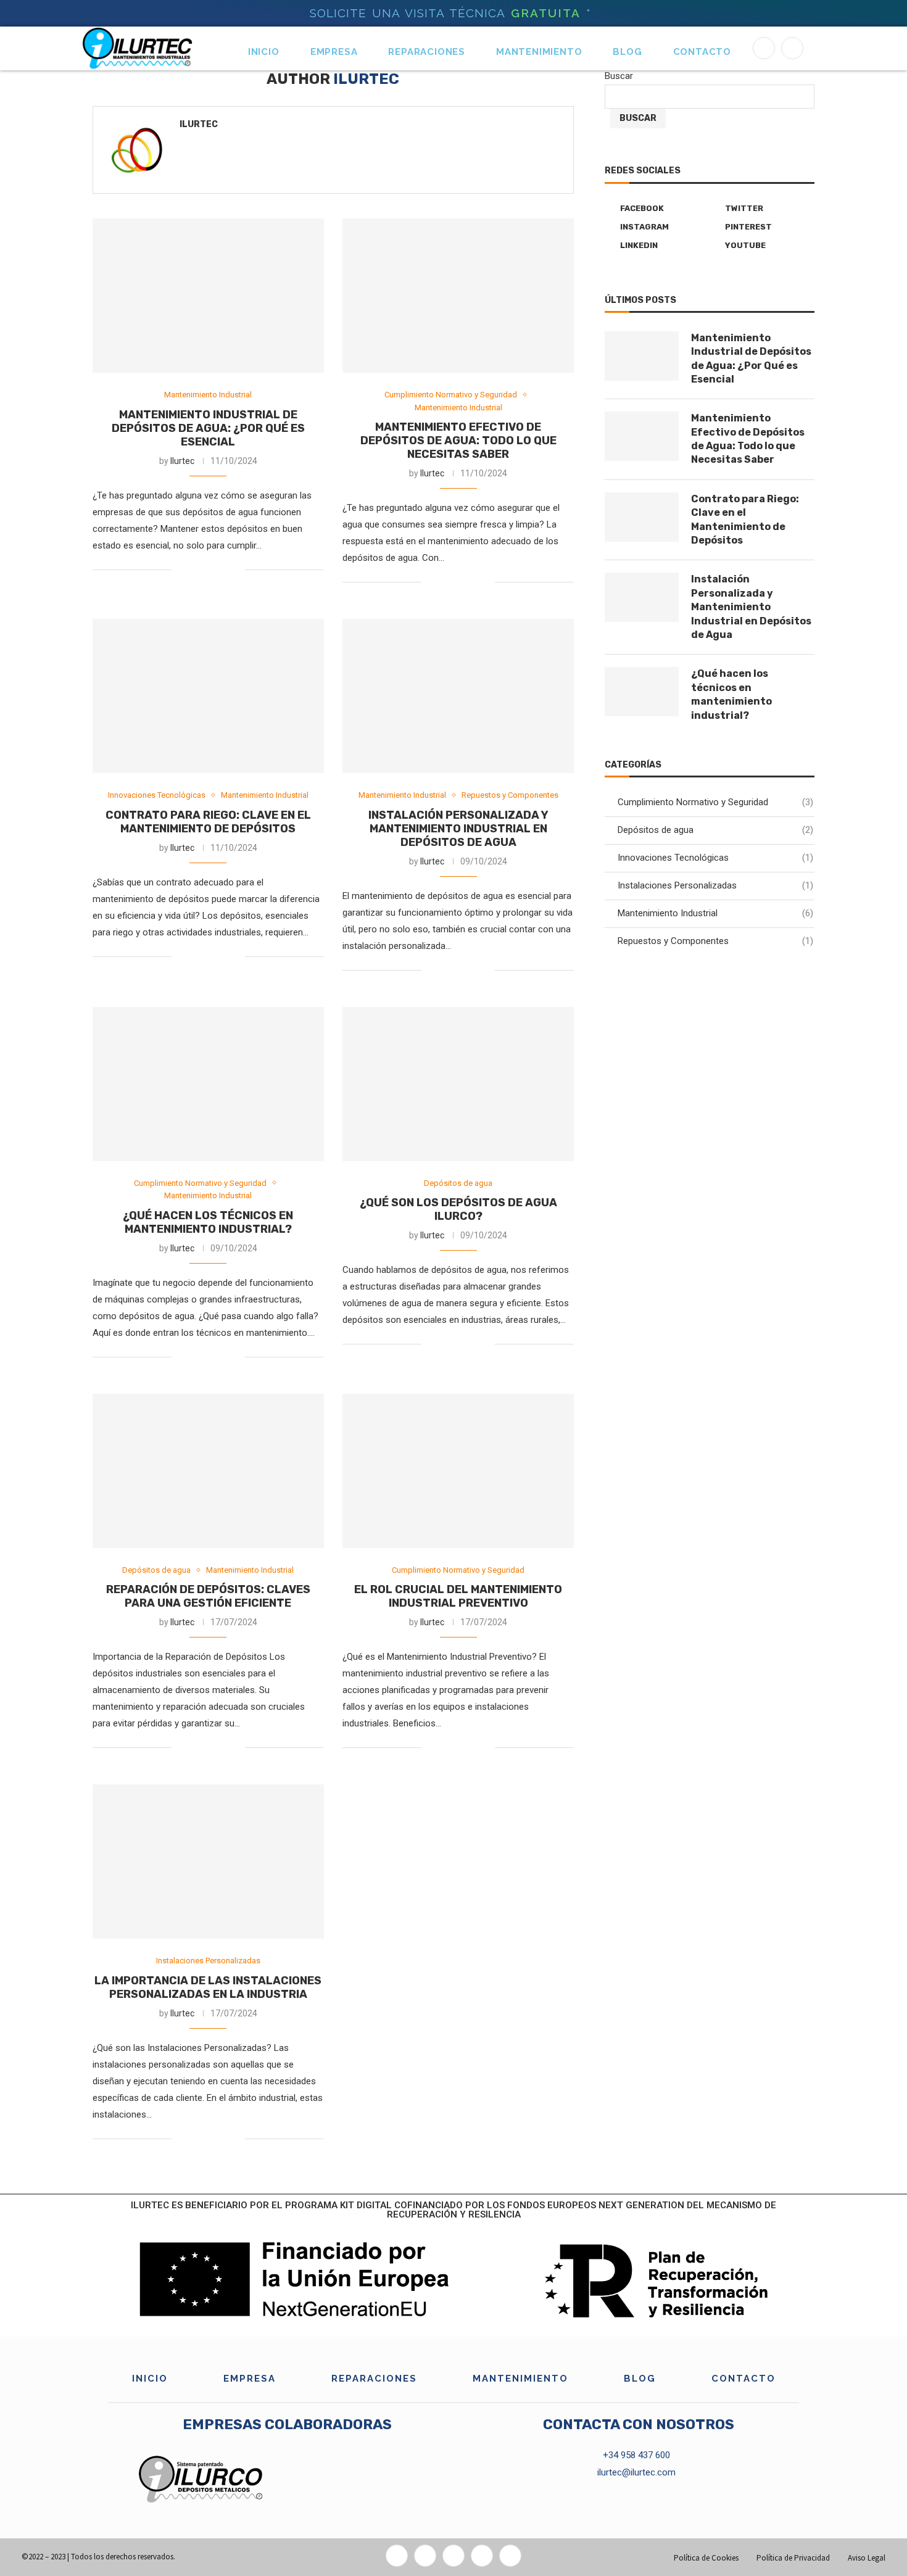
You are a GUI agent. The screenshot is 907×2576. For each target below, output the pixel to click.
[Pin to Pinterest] (222, 569)
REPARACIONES (427, 52)
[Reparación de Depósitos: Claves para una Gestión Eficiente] (208, 1471)
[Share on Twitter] (209, 569)
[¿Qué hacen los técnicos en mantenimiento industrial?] (208, 1084)
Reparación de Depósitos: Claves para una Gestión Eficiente (208, 1596)
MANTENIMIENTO (539, 52)
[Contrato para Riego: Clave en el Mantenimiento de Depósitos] (208, 696)
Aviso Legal (867, 2558)
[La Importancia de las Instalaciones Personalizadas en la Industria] (208, 1862)
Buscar (619, 76)
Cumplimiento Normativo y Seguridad (715, 802)
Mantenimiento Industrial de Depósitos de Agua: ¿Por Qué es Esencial (208, 428)
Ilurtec (199, 124)
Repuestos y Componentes (715, 941)
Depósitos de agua (715, 830)
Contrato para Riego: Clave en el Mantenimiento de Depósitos (208, 822)
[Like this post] (181, 569)
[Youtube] (510, 2556)
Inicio (264, 52)
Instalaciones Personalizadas (715, 885)
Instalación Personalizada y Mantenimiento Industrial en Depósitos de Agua (458, 829)
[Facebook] (764, 48)
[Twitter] (425, 2556)
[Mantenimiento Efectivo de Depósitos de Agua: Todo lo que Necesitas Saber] (458, 296)
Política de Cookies (706, 2558)
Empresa (334, 52)
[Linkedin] (792, 48)
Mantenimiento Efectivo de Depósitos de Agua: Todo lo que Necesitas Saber (458, 441)
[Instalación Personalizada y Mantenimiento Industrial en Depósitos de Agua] (458, 696)
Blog (627, 52)
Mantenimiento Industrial (715, 913)
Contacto (702, 52)
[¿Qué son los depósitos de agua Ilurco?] (458, 1084)
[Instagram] (453, 2556)
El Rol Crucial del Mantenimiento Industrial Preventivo (458, 1596)
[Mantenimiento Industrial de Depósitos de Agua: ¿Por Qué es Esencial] (208, 296)
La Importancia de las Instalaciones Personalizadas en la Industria (208, 1987)
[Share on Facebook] (197, 569)
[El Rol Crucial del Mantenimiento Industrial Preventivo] (458, 1471)
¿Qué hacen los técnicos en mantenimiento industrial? (208, 1222)
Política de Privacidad (793, 2558)
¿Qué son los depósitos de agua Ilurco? (458, 1209)
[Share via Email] (235, 569)
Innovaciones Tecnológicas (715, 858)
